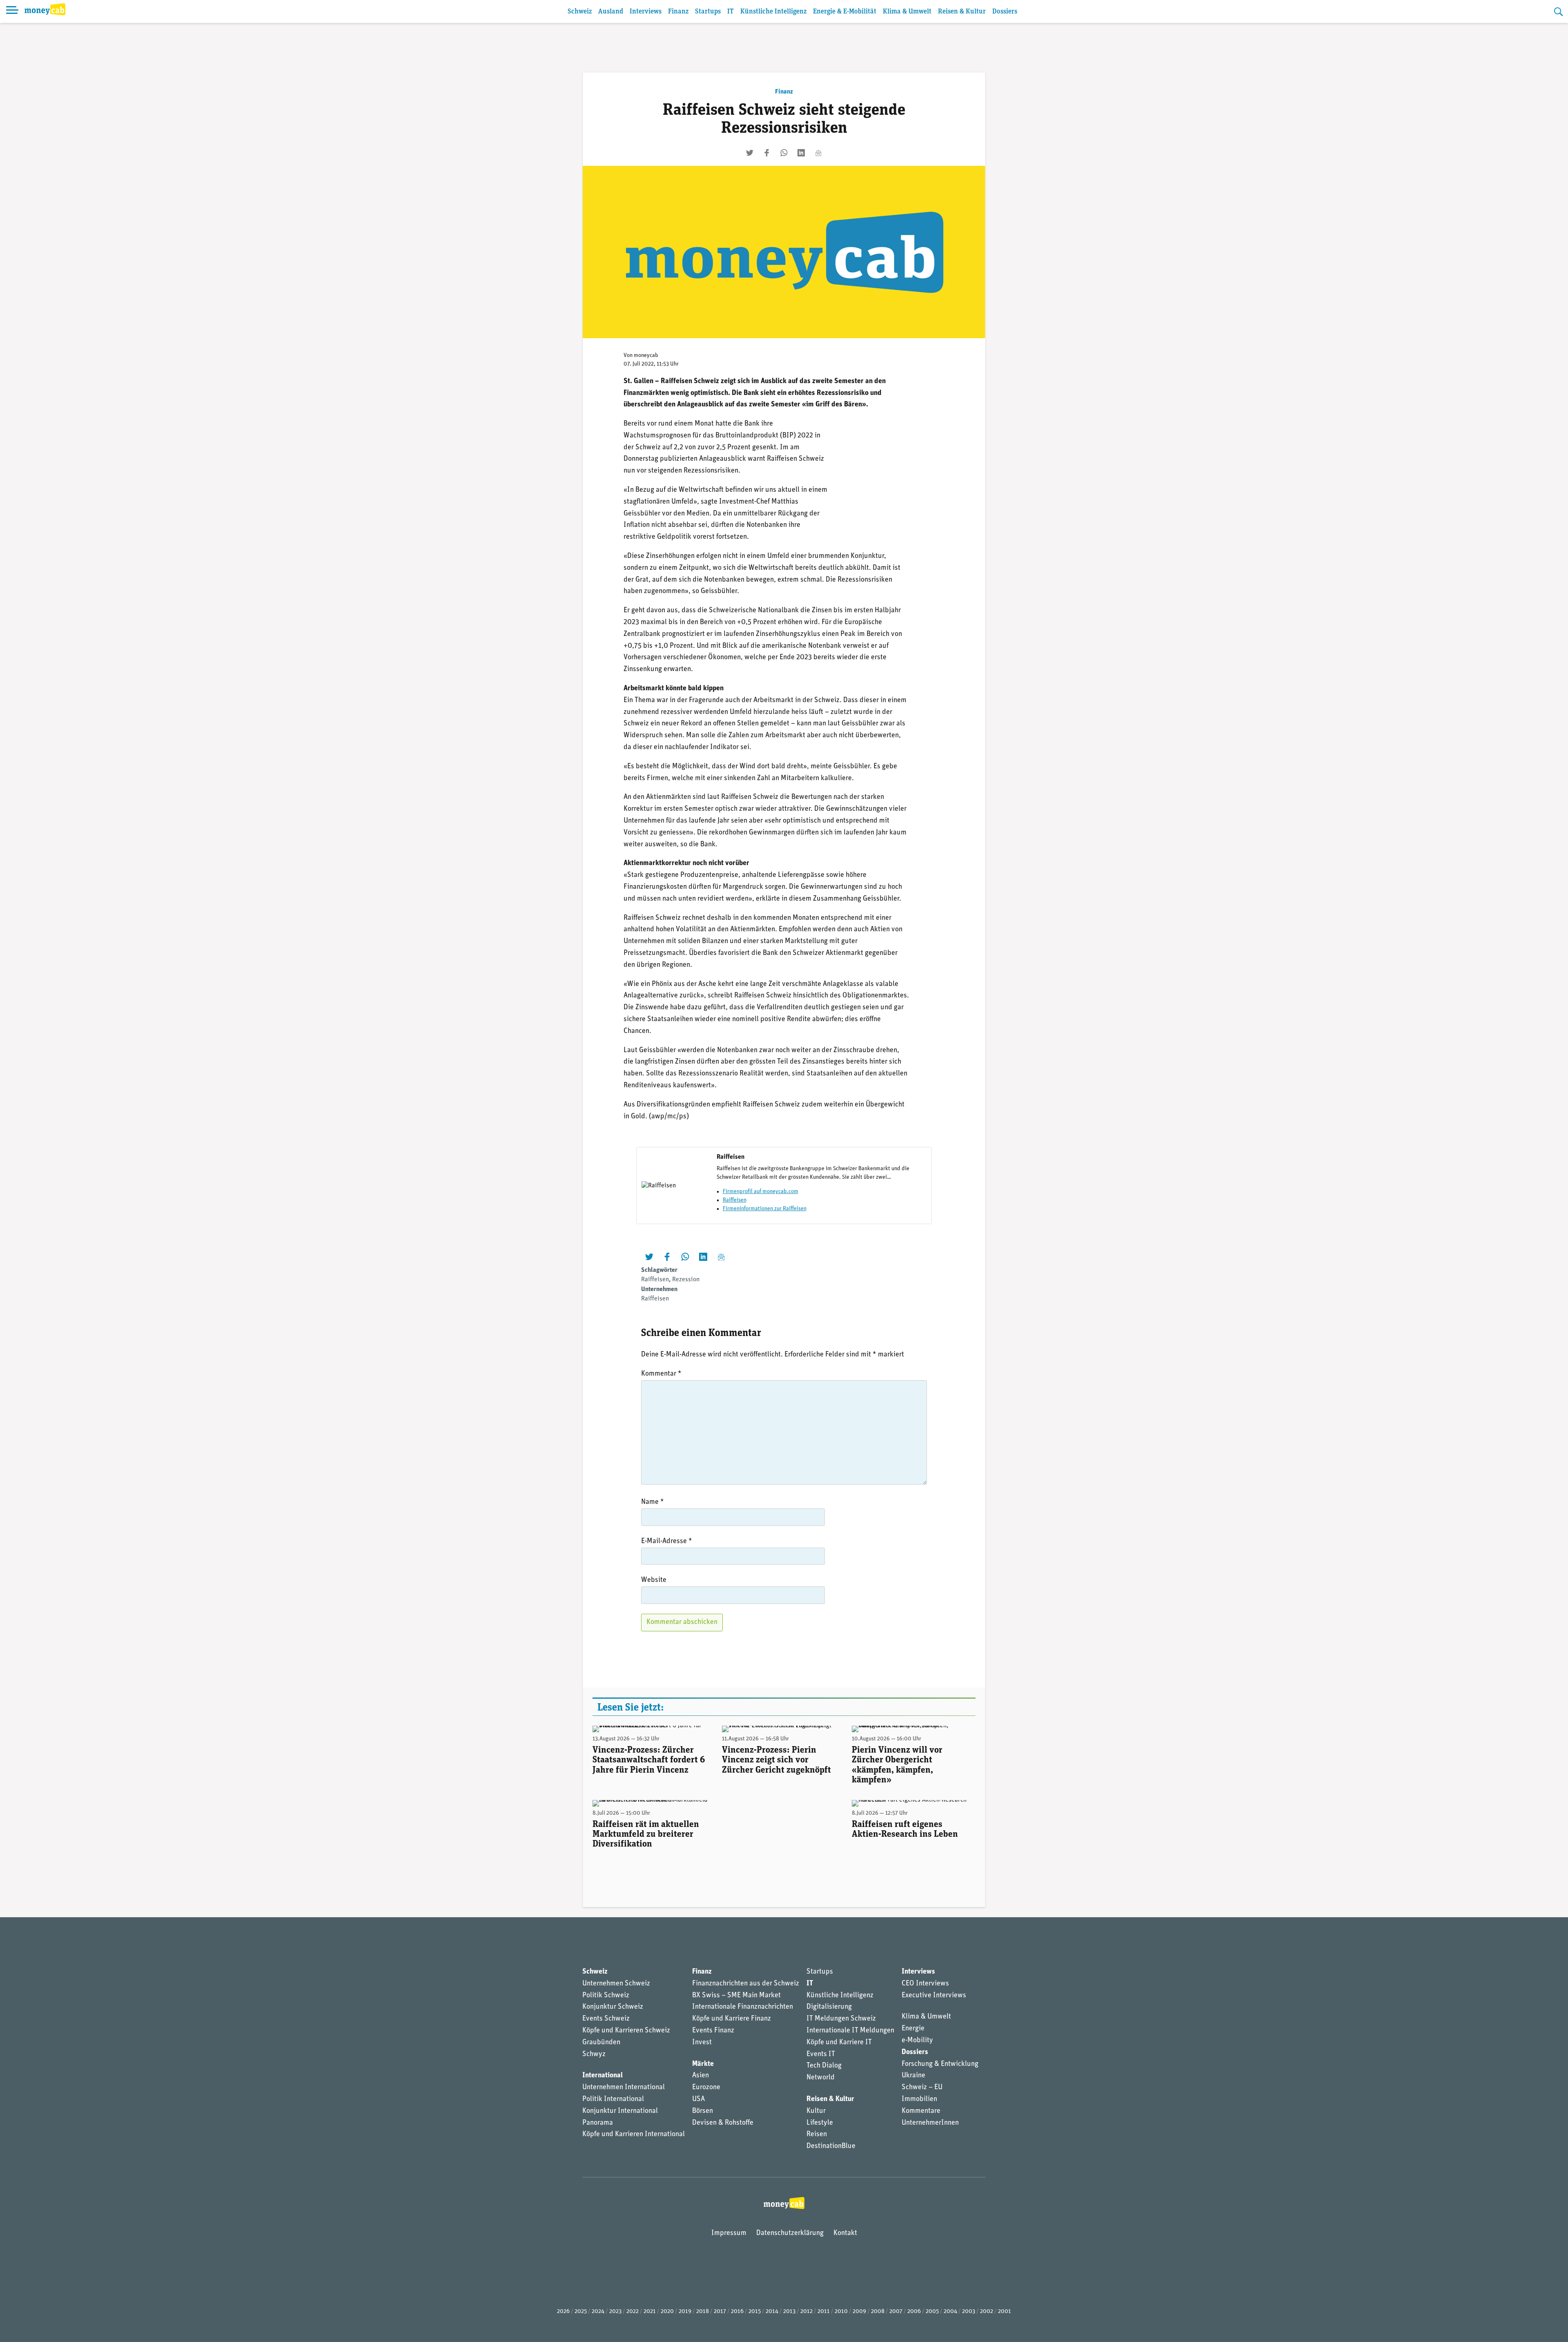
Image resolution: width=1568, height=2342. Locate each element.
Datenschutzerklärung (790, 2233)
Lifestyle (820, 2123)
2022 (633, 2312)
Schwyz (594, 2054)
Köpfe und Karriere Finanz (732, 2019)
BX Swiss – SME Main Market (736, 1996)
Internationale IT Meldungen (850, 2031)
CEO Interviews (925, 1984)
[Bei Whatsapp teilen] (784, 153)
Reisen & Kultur (962, 12)
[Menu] (12, 11)
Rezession (686, 1280)
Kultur (816, 2111)
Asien (700, 2076)
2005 (932, 2312)
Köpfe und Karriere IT (839, 2043)
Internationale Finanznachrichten (743, 2007)
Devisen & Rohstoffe (723, 2123)
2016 (737, 2312)
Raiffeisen (735, 1200)
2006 (914, 2312)
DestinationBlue (831, 2146)
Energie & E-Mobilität (845, 12)
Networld (821, 2078)
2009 (859, 2312)
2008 (878, 2312)
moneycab (646, 356)
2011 (824, 2312)
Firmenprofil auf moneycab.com (761, 1192)
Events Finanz (713, 2031)
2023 (615, 2312)
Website (654, 1580)
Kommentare (921, 2111)
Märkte (703, 2064)
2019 (685, 2312)
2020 (667, 2312)
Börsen (703, 2111)
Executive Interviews (934, 1996)
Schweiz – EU (922, 2088)
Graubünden (601, 2043)
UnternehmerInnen (930, 2123)
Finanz (678, 12)
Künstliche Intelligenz (773, 12)
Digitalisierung (829, 2007)
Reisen (817, 2135)
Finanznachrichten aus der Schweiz (746, 1984)
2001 (1004, 2312)
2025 (581, 2312)
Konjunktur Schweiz (613, 2007)
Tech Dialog (824, 2066)
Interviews (646, 12)
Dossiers (1005, 12)
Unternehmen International (624, 2088)
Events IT (821, 2054)
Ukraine (913, 2076)
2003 (969, 2312)
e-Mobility (917, 2041)
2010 (841, 2312)
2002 (987, 2312)
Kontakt (845, 2233)
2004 (950, 2312)
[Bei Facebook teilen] (767, 153)
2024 (598, 2312)
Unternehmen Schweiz (616, 1984)
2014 (772, 2312)
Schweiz (580, 12)
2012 (806, 2312)
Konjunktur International (620, 2111)
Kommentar (661, 1374)
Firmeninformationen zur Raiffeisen (765, 1209)
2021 (650, 2312)
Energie (913, 2029)
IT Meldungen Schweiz (841, 2019)
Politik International (613, 2099)
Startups (708, 12)
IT (731, 12)
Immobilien (919, 2099)
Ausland (611, 12)
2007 (896, 2312)
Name (653, 1502)
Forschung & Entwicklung (940, 2064)
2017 (720, 2312)
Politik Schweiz (606, 1996)
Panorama (598, 2123)
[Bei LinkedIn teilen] (801, 153)
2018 (703, 2312)
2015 (755, 2312)
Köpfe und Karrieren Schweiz (626, 2031)
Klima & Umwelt (907, 12)
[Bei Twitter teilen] (750, 153)
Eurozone (706, 2088)
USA (698, 2099)
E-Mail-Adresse (667, 1541)
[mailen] (818, 153)
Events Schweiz (606, 2019)
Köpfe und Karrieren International (634, 2135)
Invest (702, 2043)
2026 (563, 2312)
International (602, 2076)
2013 (789, 2312)
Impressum (729, 2233)
